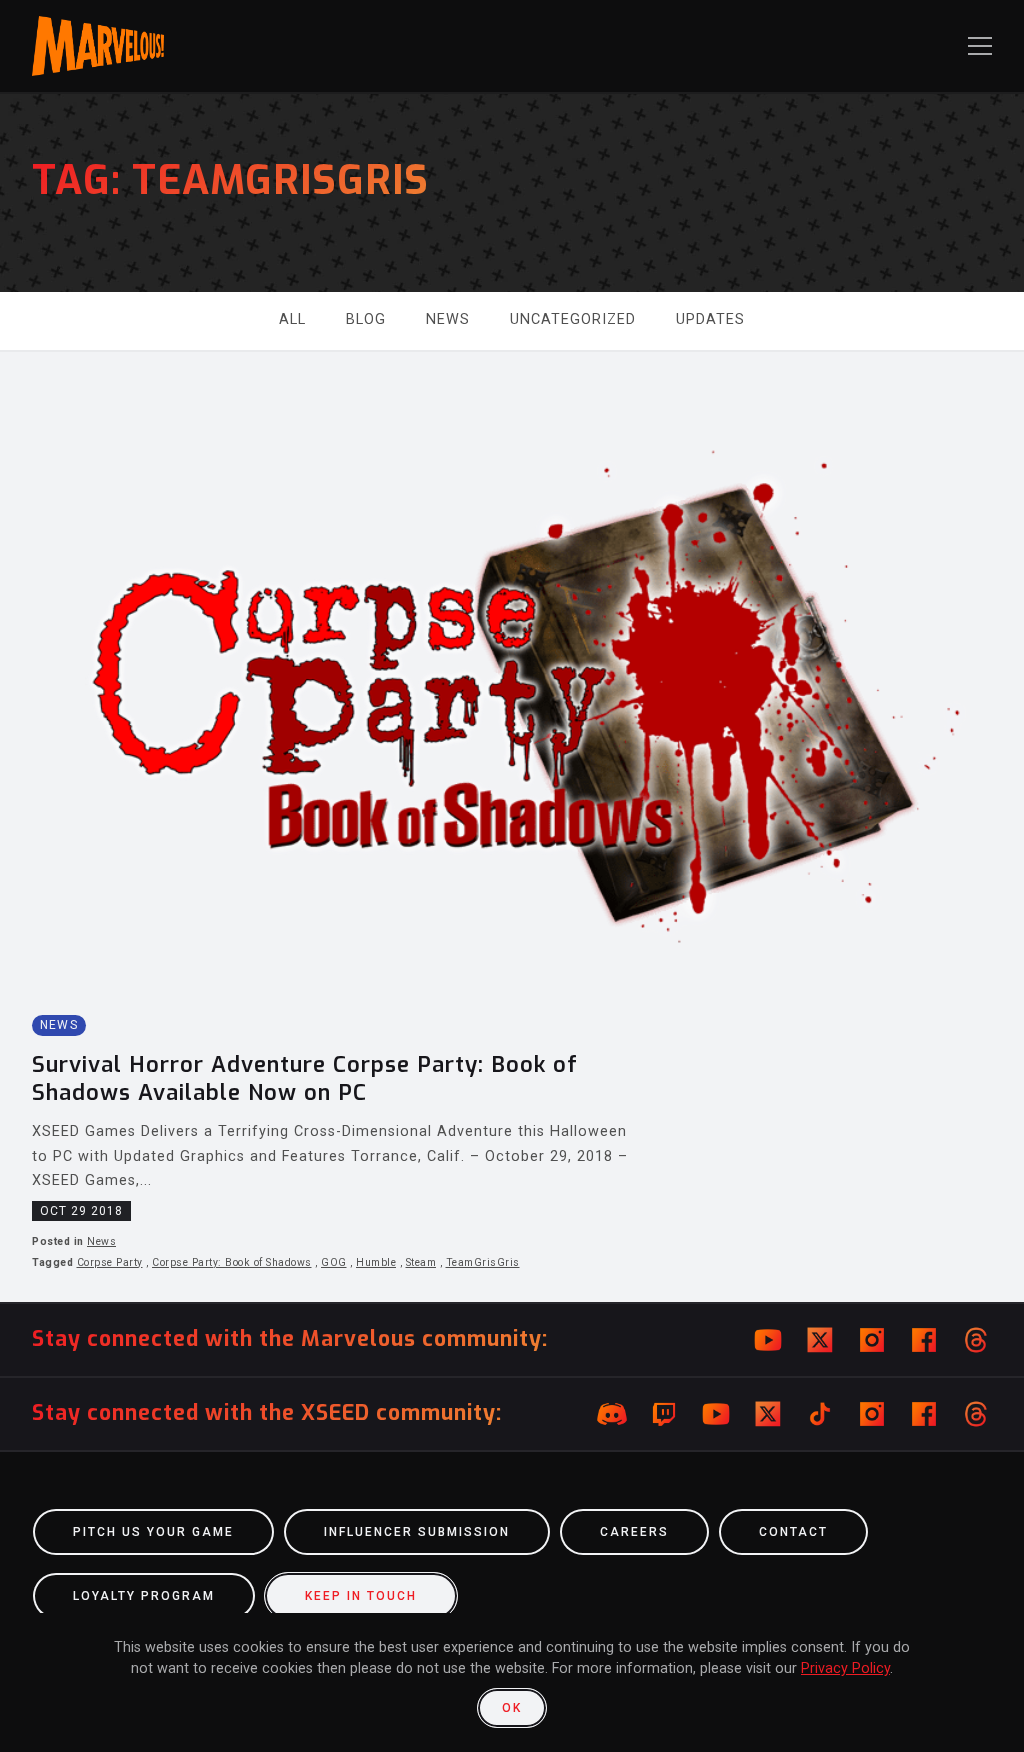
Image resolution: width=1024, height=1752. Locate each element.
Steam (421, 1262)
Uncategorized (573, 319)
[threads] (976, 1340)
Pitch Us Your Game (153, 1532)
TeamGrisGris (483, 1262)
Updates (710, 319)
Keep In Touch (361, 1596)
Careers (634, 1532)
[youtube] (768, 1340)
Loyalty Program (144, 1596)
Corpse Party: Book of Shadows (232, 1262)
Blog (366, 319)
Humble (376, 1262)
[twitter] (820, 1340)
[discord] (612, 1414)
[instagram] (872, 1340)
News (448, 319)
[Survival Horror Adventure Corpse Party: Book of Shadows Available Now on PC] (512, 826)
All (292, 319)
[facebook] (924, 1340)
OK (512, 1708)
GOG (334, 1262)
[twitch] (664, 1414)
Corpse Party (110, 1262)
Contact (793, 1532)
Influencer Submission (417, 1532)
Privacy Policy (845, 1668)
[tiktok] (820, 1414)
